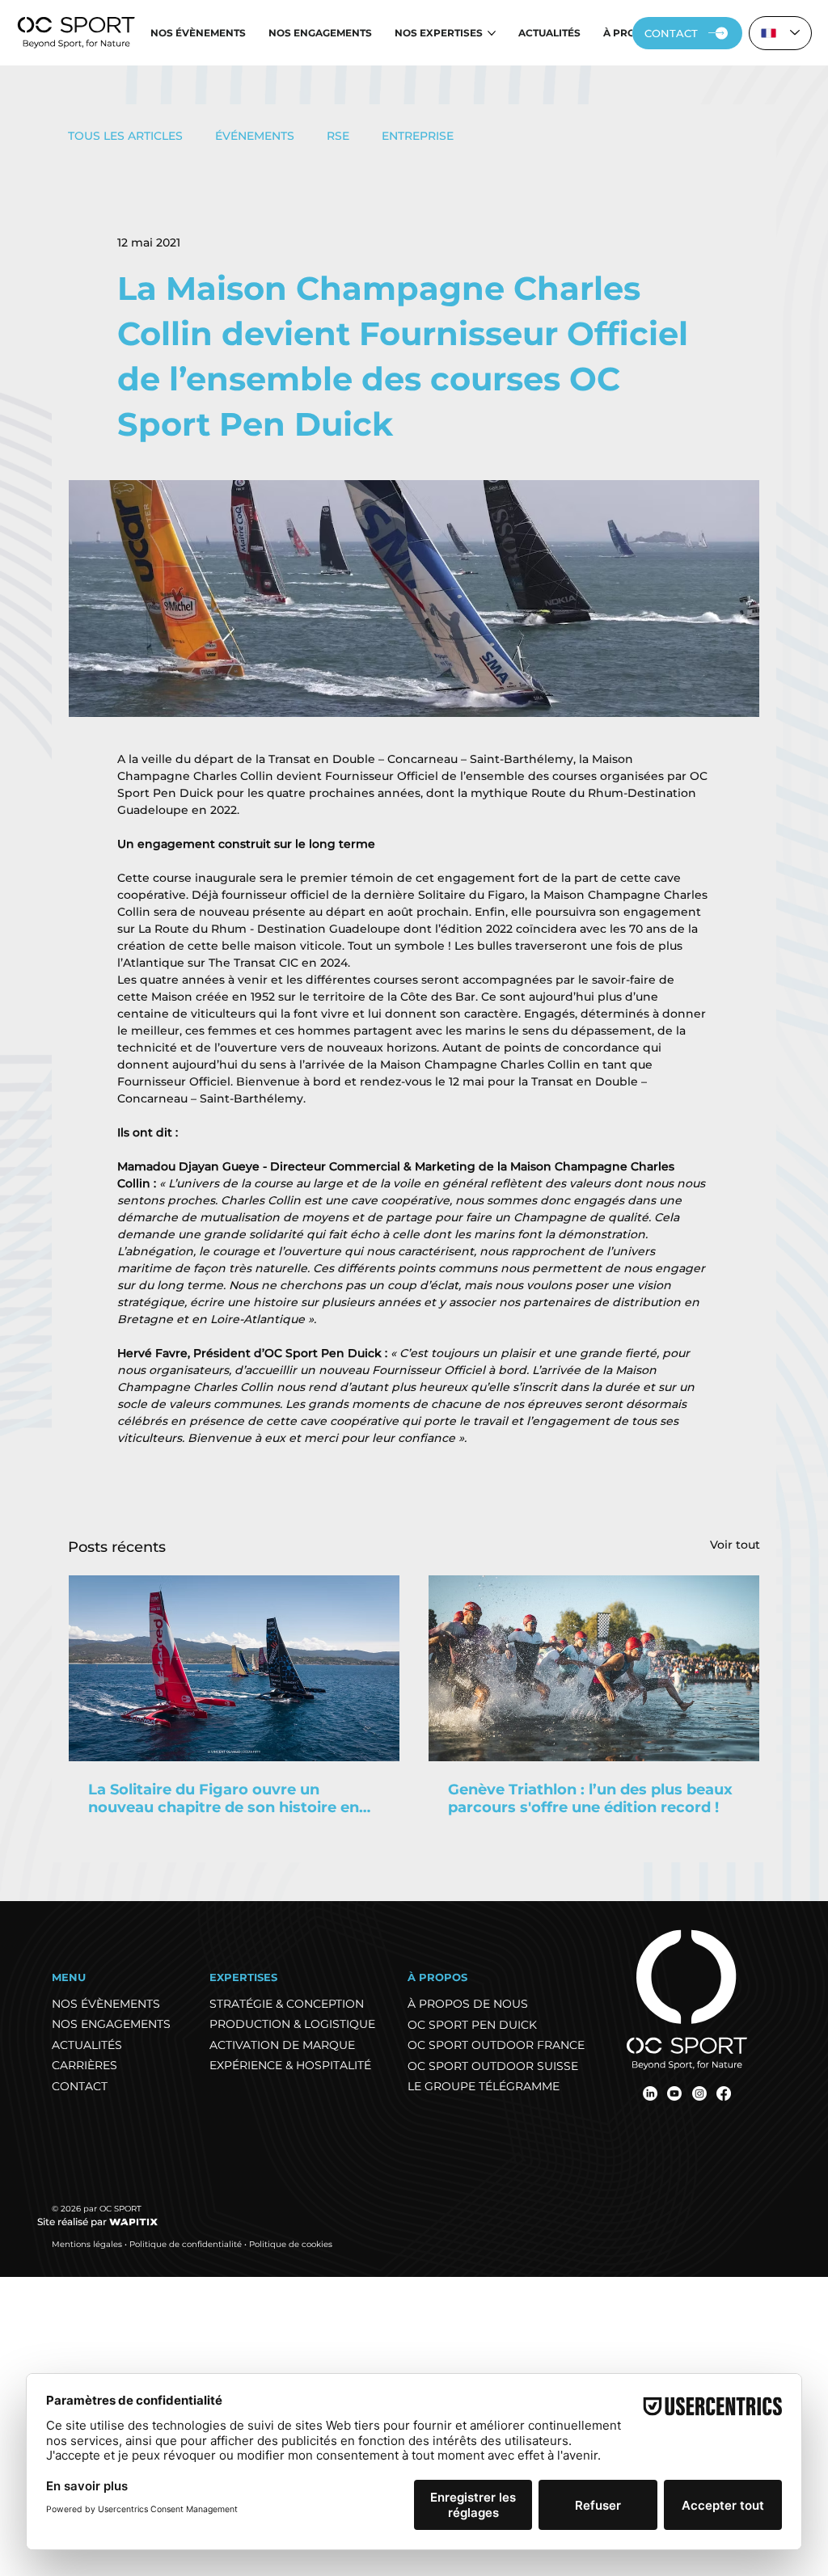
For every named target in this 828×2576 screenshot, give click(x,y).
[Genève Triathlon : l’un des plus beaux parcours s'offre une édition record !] (594, 1668)
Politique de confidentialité (186, 2244)
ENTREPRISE (418, 136)
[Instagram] (699, 2093)
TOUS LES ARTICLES (125, 136)
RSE (338, 136)
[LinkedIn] (650, 2093)
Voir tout (735, 1545)
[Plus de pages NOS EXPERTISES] (492, 33)
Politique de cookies (291, 2244)
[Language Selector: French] (780, 33)
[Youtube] (674, 2093)
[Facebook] (724, 2093)
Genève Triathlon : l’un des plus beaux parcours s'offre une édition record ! (590, 1798)
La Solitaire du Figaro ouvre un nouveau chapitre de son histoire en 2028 (224, 1798)
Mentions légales (87, 2244)
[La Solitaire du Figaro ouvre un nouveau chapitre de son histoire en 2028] (234, 1668)
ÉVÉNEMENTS (255, 136)
